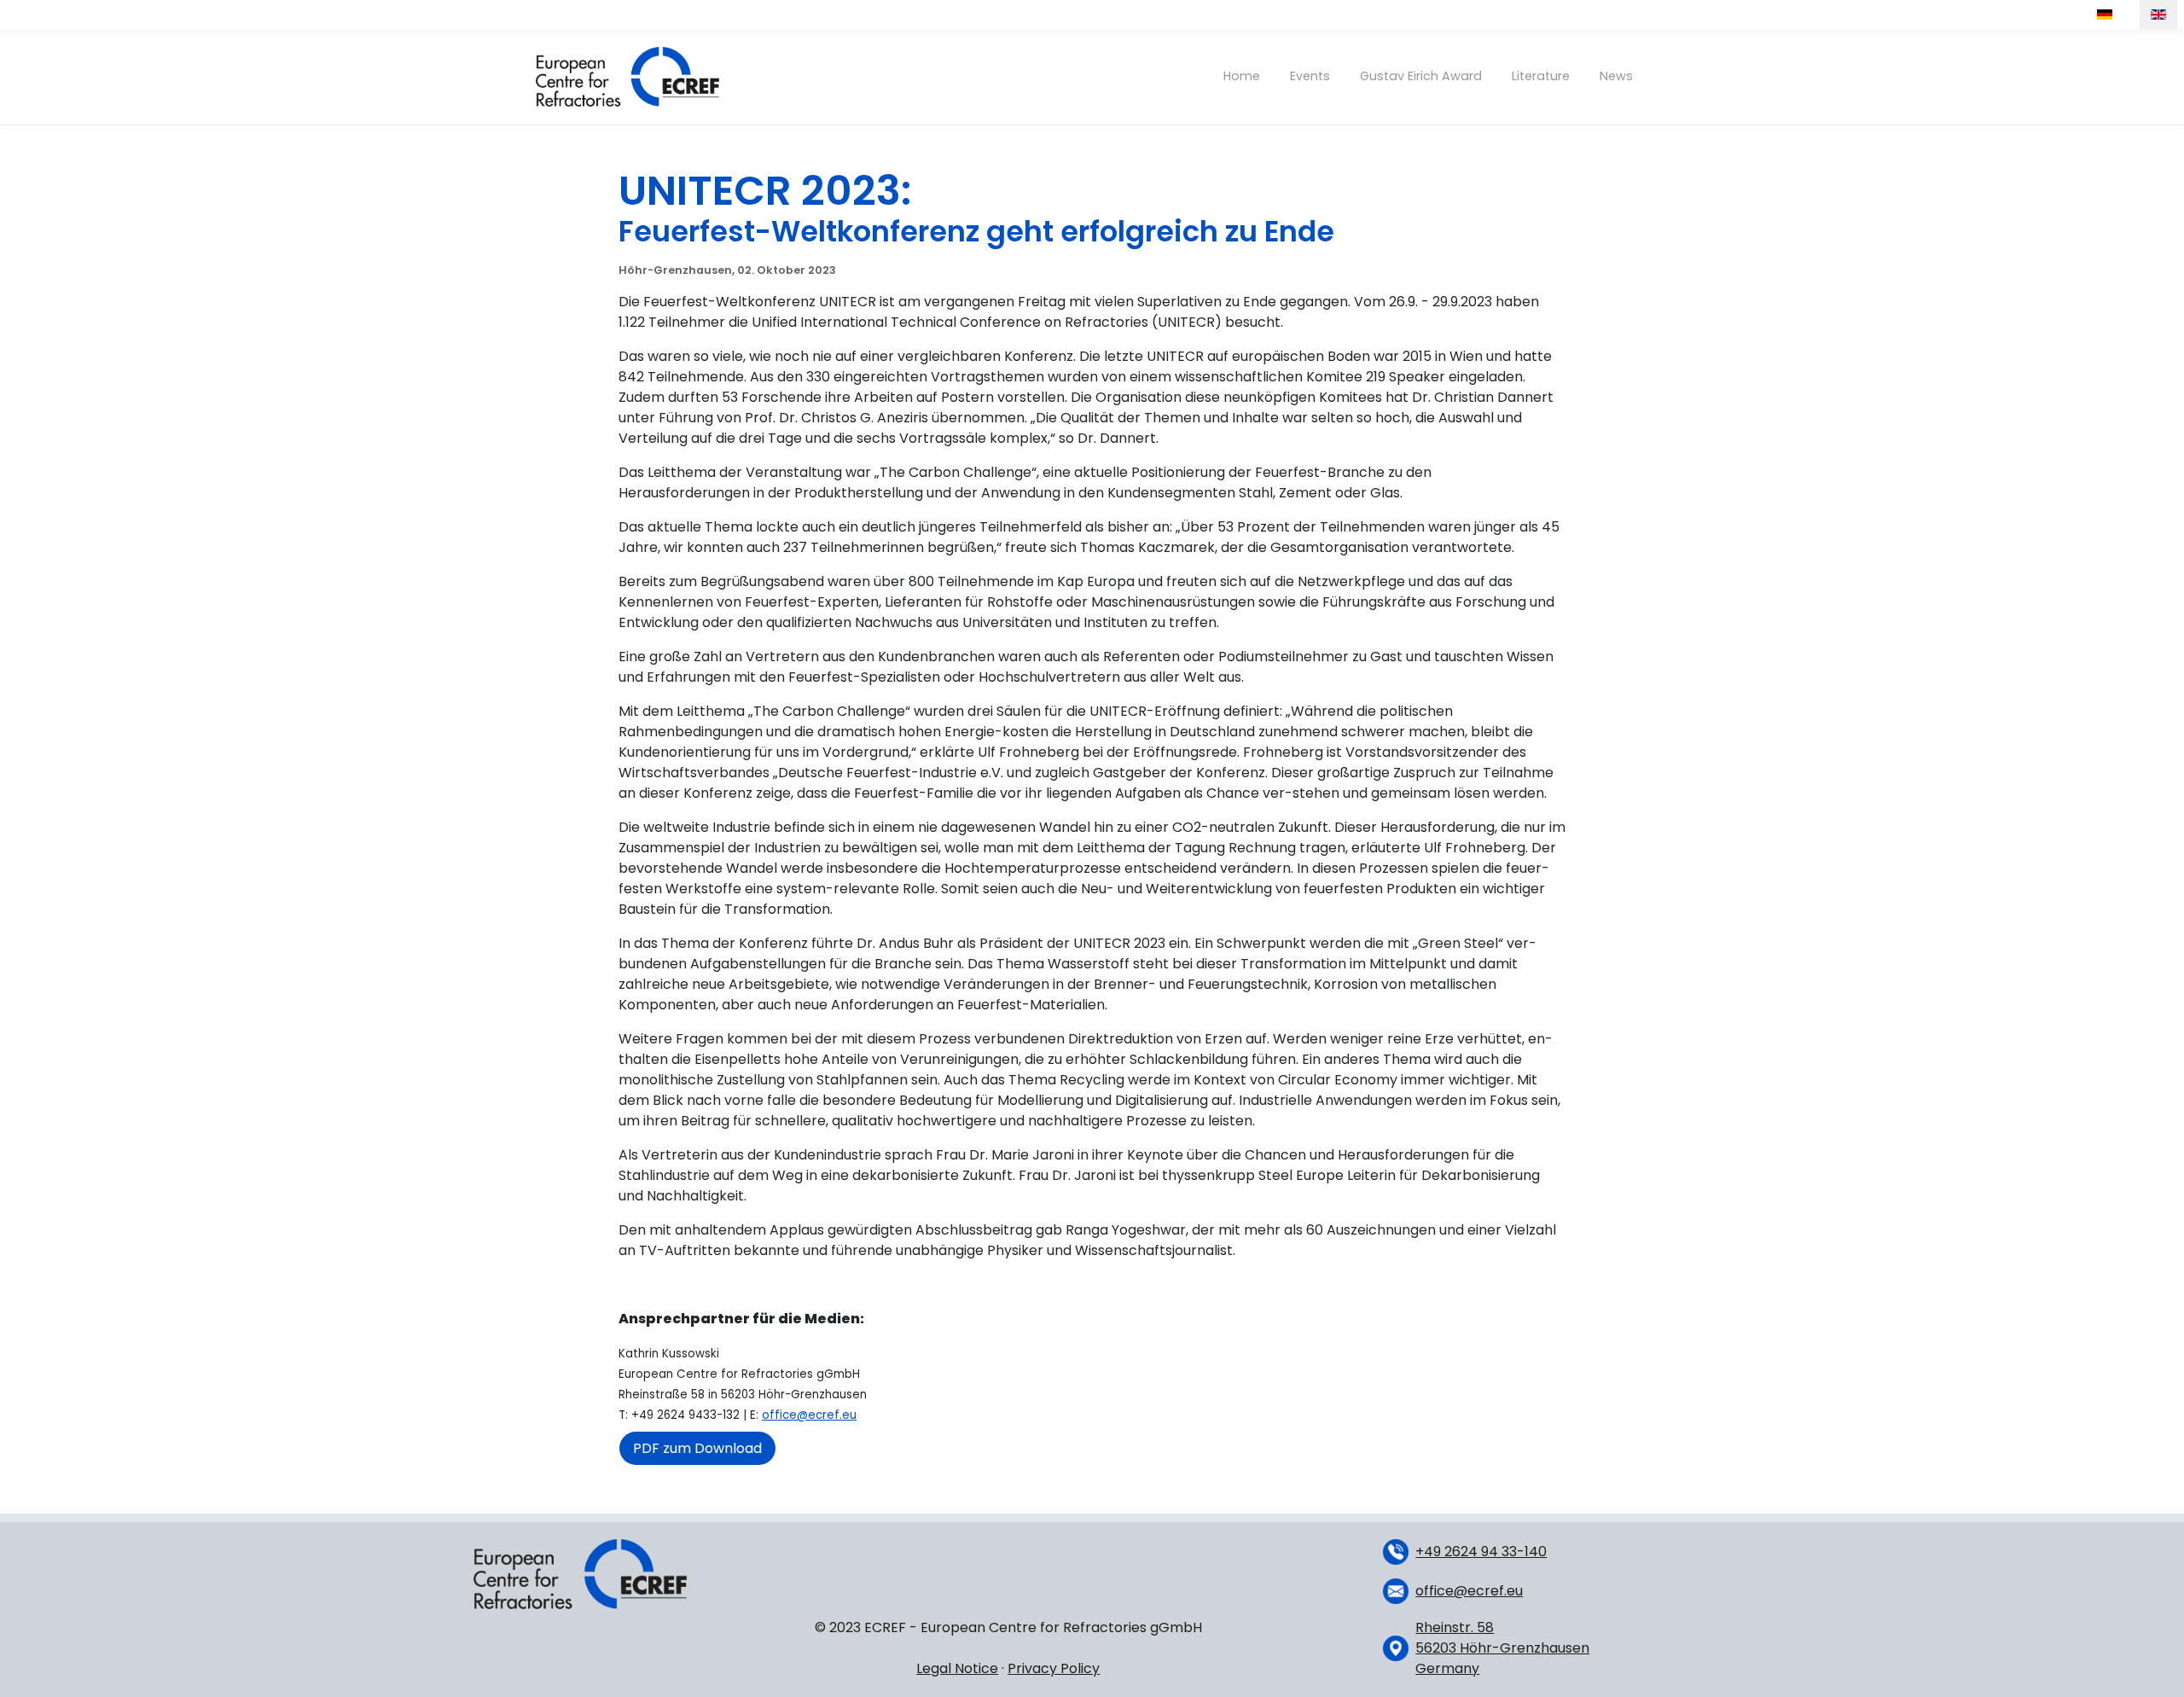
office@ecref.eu (809, 1415)
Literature (1541, 76)
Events (1310, 76)
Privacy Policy (1054, 1668)
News (1616, 76)
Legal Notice (957, 1668)
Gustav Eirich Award (1421, 76)
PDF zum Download (697, 1448)
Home (1242, 76)
